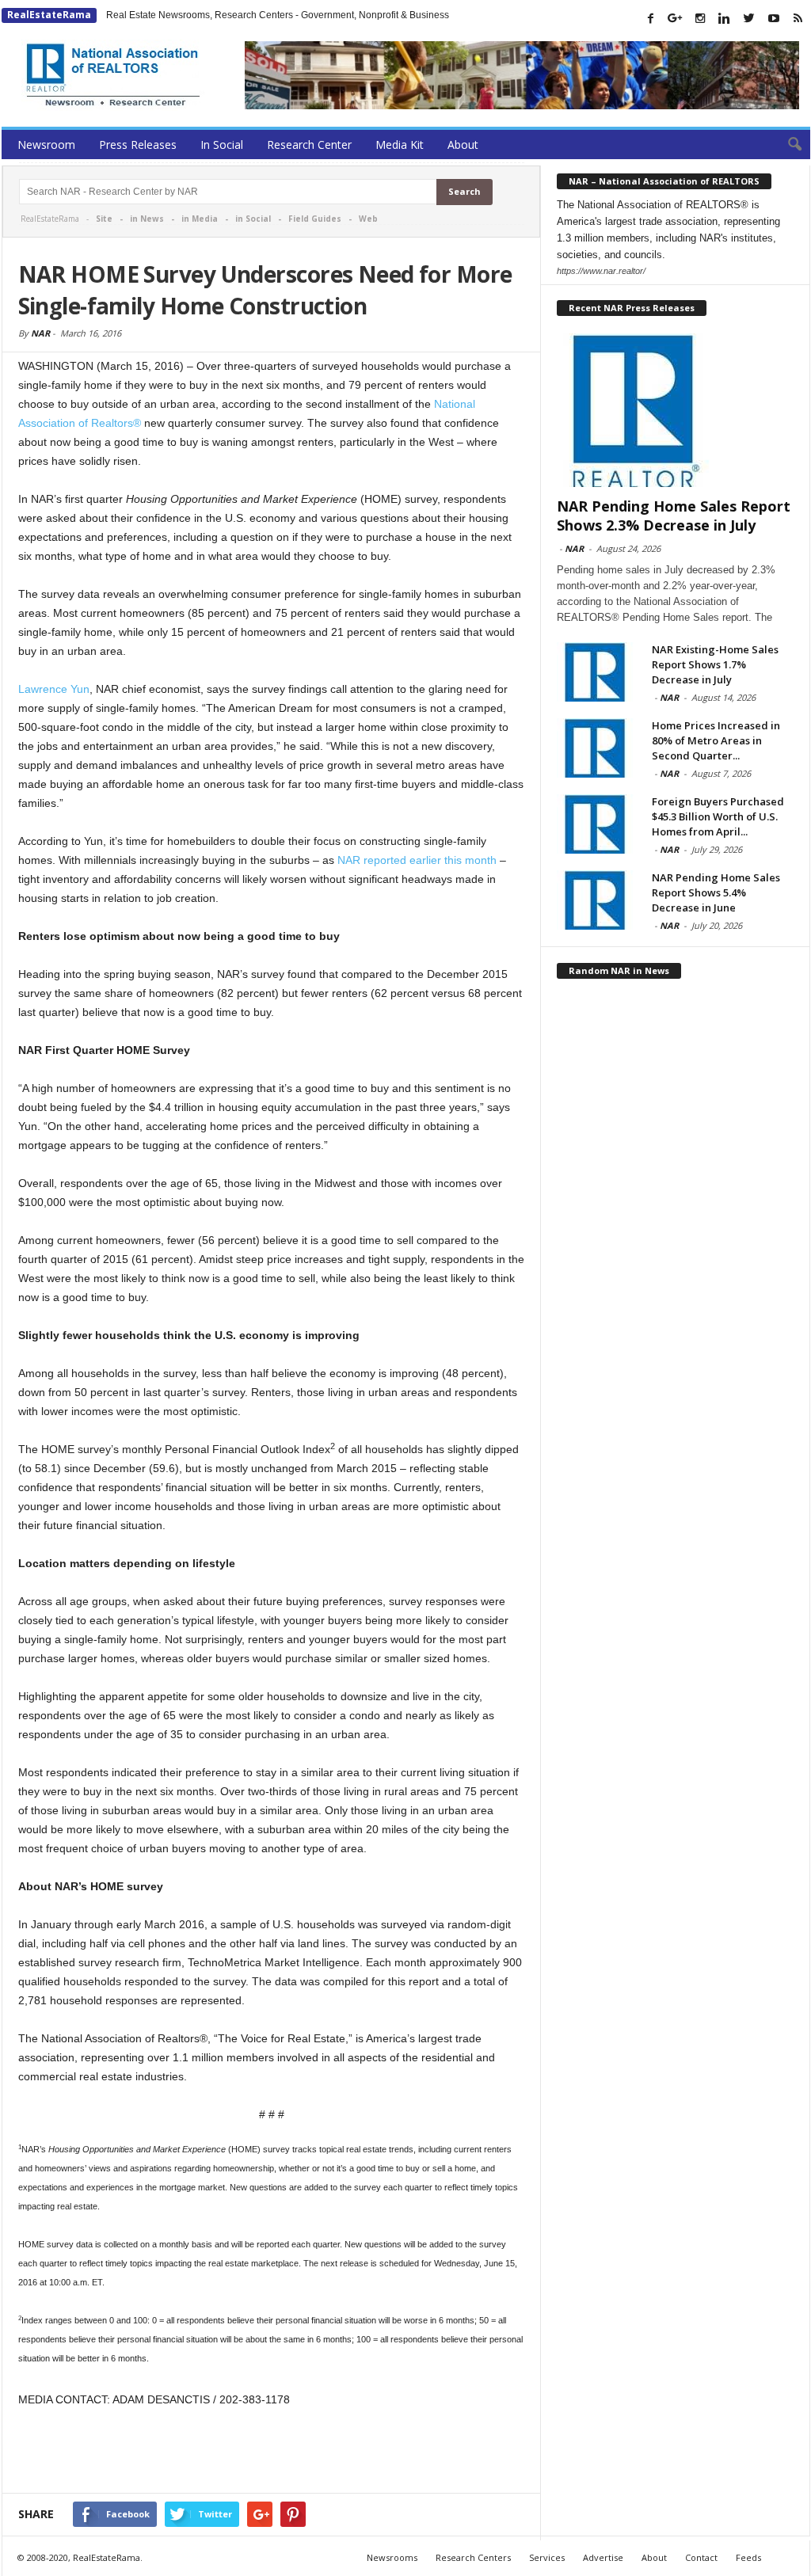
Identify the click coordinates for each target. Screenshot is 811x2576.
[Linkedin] (725, 18)
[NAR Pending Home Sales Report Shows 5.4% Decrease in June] (596, 900)
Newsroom (46, 145)
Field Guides (315, 219)
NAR (40, 333)
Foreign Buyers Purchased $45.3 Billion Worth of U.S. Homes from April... (718, 816)
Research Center (309, 145)
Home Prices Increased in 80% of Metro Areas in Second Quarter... (716, 740)
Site (104, 219)
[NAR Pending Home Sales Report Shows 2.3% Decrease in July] (676, 410)
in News (147, 219)
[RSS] (798, 18)
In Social (222, 145)
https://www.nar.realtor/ (601, 271)
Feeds (748, 2557)
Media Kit (400, 145)
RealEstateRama (49, 15)
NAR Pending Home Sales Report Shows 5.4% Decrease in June (716, 892)
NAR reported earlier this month (417, 860)
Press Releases (138, 145)
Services (547, 2557)
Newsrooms (392, 2557)
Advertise (603, 2557)
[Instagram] (700, 18)
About (463, 145)
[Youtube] (774, 18)
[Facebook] (651, 18)
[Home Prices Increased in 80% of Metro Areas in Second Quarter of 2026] (596, 748)
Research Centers (473, 2557)
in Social (253, 219)
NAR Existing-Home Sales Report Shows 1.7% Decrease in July (715, 664)
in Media (200, 219)
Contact (701, 2557)
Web (368, 219)
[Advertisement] (272, 2452)
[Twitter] (749, 18)
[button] (786, 145)
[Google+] (676, 18)
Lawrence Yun (54, 689)
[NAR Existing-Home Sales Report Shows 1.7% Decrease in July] (596, 672)
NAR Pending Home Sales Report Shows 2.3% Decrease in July (674, 516)
